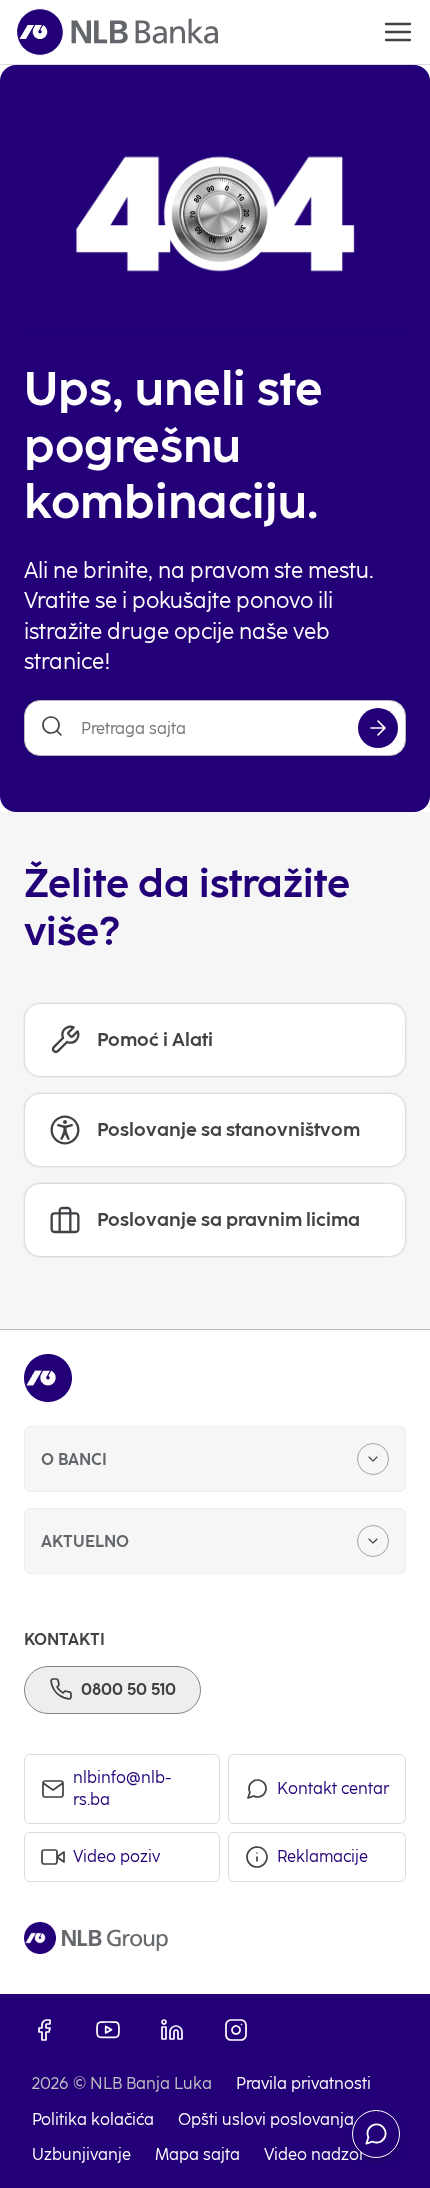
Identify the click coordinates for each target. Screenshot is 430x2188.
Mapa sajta (197, 2154)
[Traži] (378, 728)
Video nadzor (314, 2154)
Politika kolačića (93, 2119)
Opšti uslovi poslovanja (266, 2119)
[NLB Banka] (117, 32)
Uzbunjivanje (81, 2154)
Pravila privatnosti (303, 2083)
